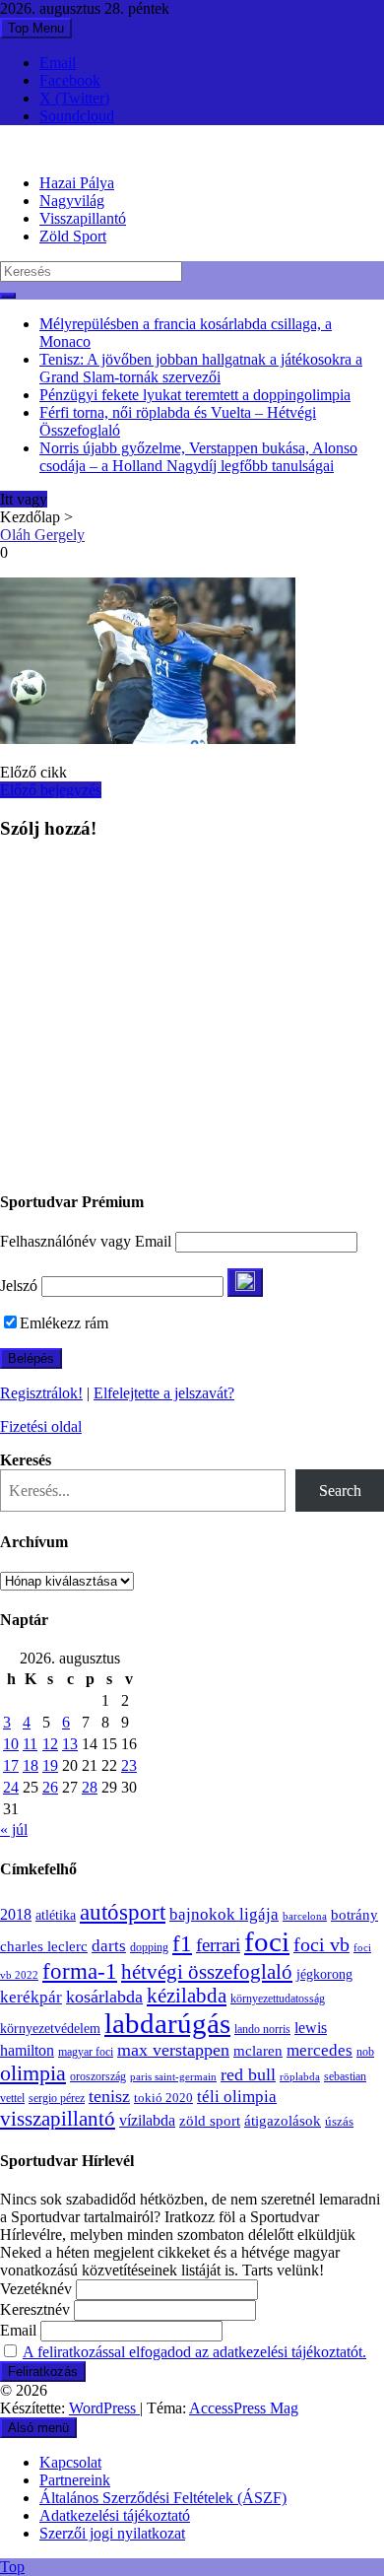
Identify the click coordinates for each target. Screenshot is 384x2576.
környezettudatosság (278, 1999)
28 (90, 1787)
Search (340, 1491)
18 (31, 1765)
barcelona (305, 1916)
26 (50, 1787)
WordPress (104, 2408)
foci (267, 1941)
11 (30, 1744)
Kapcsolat (70, 2462)
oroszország (98, 2076)
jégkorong (324, 1974)
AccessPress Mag (244, 2408)
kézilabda (187, 1996)
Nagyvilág (72, 201)
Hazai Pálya (77, 183)
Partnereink (75, 2480)
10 (11, 1744)
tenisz (109, 2096)
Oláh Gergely (42, 535)
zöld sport (210, 2121)
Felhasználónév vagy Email (86, 1241)
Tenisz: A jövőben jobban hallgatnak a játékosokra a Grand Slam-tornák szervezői (201, 368)
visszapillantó (58, 2119)
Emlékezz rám (64, 1323)
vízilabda (147, 2120)
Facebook (70, 80)
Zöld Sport (73, 236)
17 (11, 1765)
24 (11, 1787)
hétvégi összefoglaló (207, 1971)
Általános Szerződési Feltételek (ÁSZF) (163, 2498)
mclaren (258, 2050)
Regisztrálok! (41, 1393)
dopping (149, 1948)
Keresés (26, 1460)
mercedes (320, 2050)
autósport (123, 1912)
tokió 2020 (163, 2098)
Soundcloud (77, 116)
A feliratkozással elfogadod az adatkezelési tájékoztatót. (194, 2352)
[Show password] (245, 1283)
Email (58, 63)
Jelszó (19, 1286)
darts (109, 1946)
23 (129, 1765)
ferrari (218, 1945)
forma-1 (80, 1971)
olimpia (33, 2073)
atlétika (56, 1915)
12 (50, 1744)
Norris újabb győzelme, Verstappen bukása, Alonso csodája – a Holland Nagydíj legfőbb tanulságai (198, 457)
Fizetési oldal (41, 1426)
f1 (182, 1943)
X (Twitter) (74, 98)
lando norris (262, 2029)
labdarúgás (167, 2023)
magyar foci (86, 2052)
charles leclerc (44, 1946)
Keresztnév (35, 2309)
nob (365, 2052)
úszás (339, 2121)
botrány (354, 1915)
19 (50, 1765)
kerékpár (31, 1997)
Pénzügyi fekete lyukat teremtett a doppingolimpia (195, 395)
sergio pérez (57, 2098)
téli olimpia (237, 2097)
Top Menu (36, 28)
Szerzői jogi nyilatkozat (112, 2533)
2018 (16, 1915)
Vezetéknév (36, 2289)
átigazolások (283, 2120)
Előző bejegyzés (51, 790)
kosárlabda (104, 1997)
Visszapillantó (83, 218)
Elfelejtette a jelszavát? (164, 1393)
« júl (14, 1830)
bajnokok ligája (224, 1914)
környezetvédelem (50, 2028)
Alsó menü (38, 2428)
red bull (248, 2074)
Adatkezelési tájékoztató (115, 2515)
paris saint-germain (173, 2077)
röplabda (300, 2076)
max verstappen (173, 2050)
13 (70, 1744)
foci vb (321, 1945)
